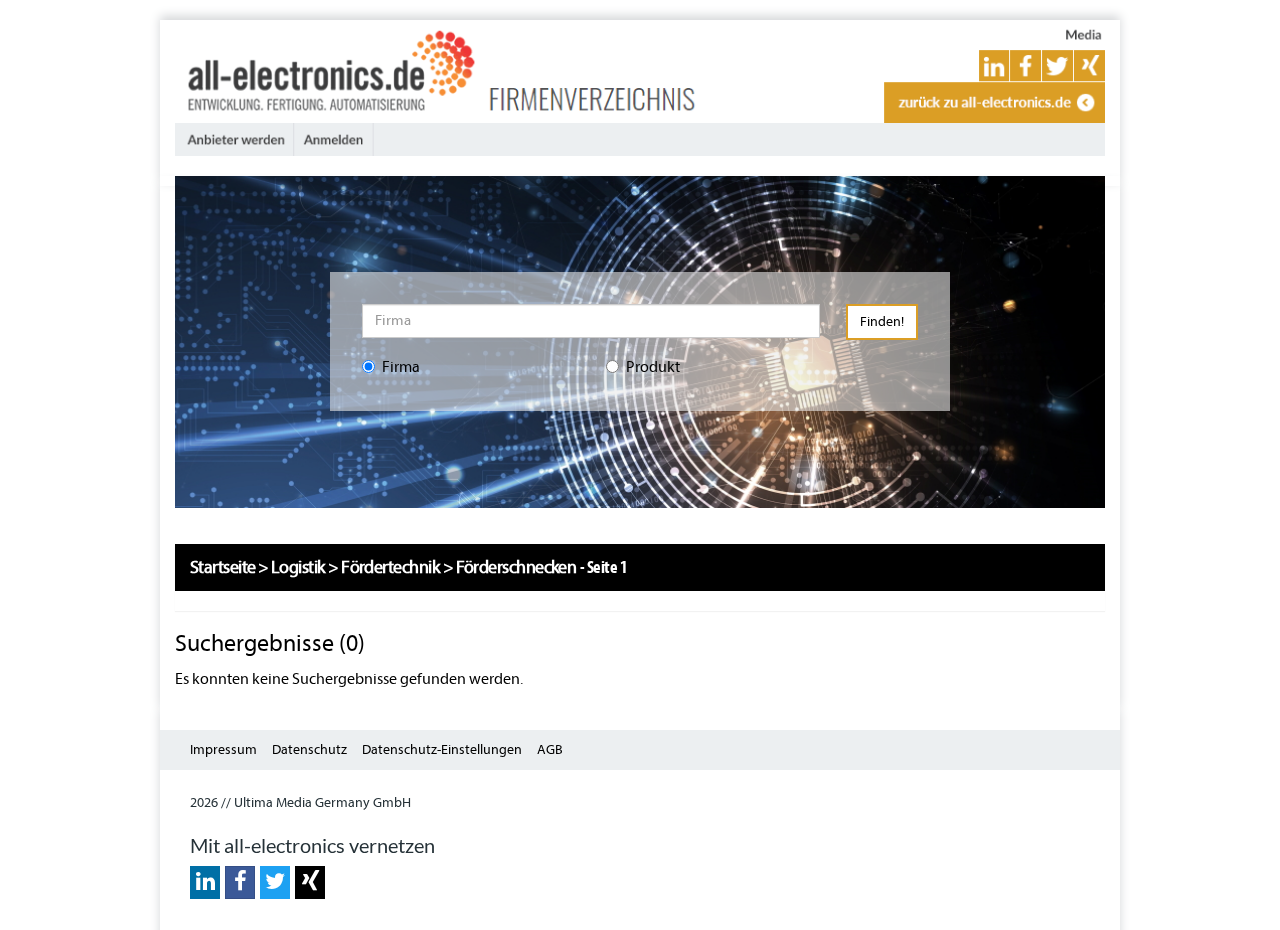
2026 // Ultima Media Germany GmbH (300, 802)
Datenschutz (309, 749)
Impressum (223, 749)
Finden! (882, 321)
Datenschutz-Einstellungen (442, 749)
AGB (550, 749)
